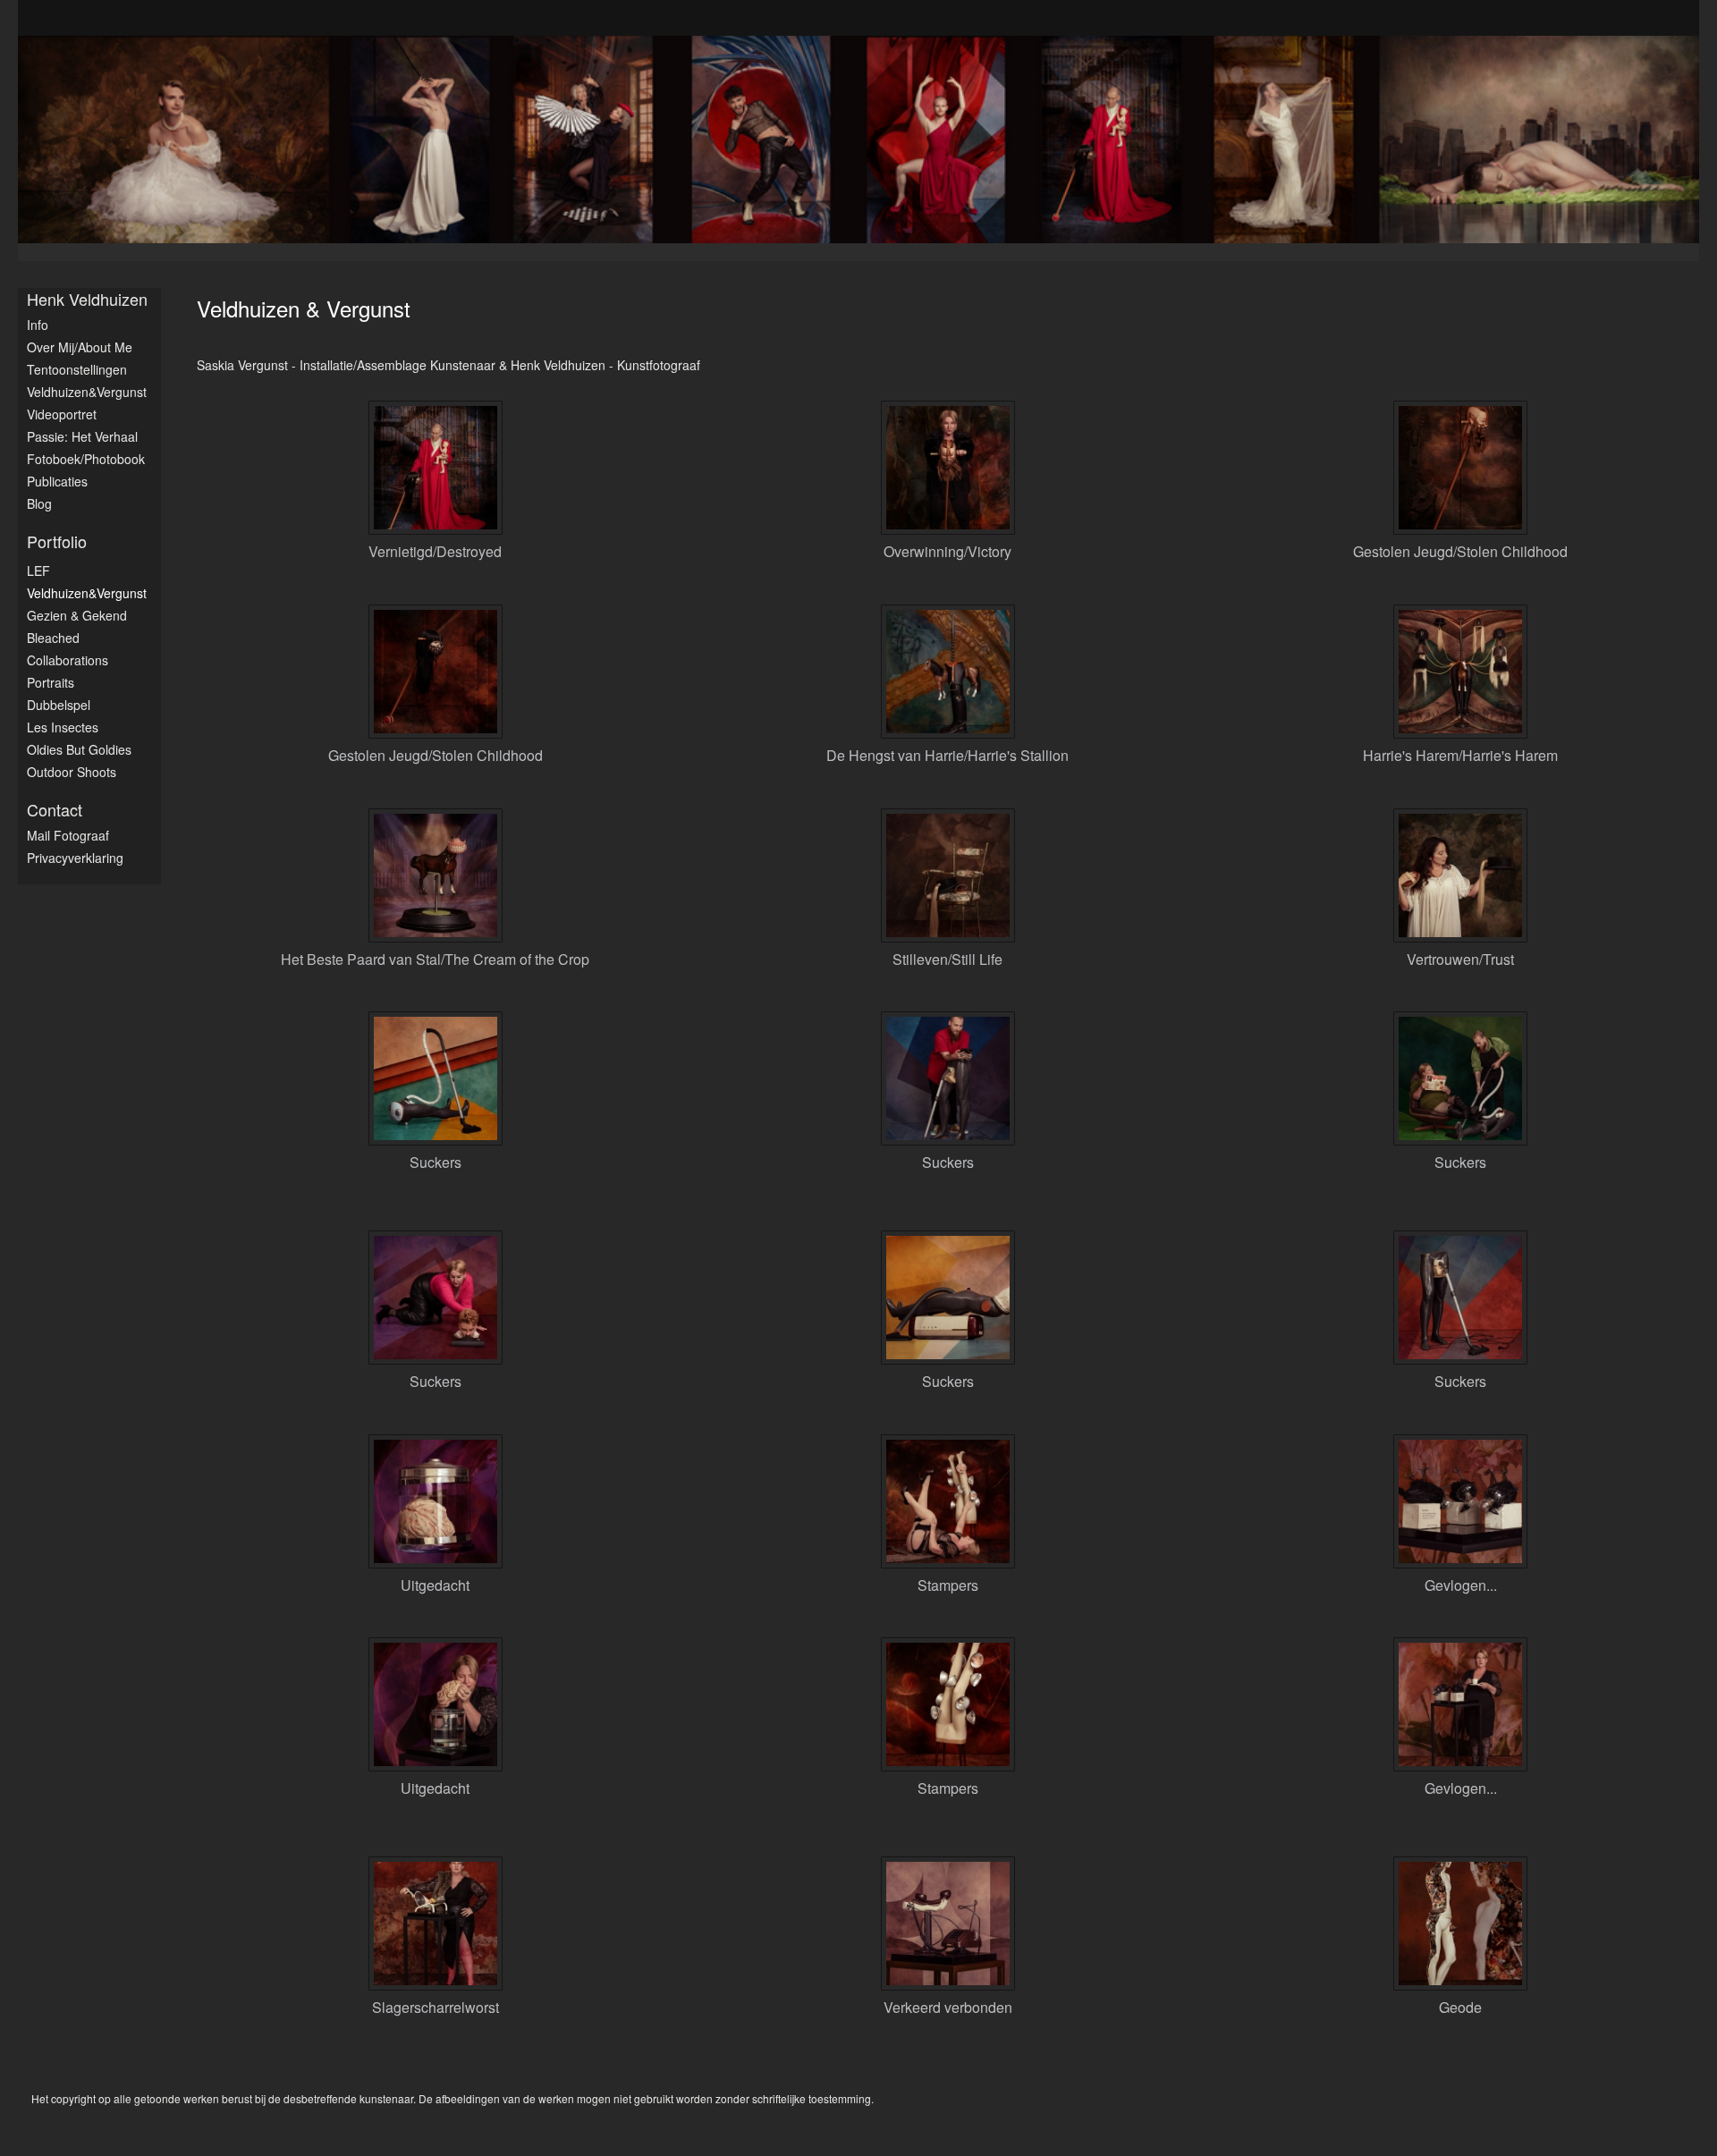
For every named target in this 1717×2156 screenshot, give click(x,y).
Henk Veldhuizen (87, 299)
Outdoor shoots (72, 772)
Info (38, 325)
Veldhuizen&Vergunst (87, 392)
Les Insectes (63, 727)
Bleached (53, 638)
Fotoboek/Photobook (86, 459)
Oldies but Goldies (79, 749)
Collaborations (68, 660)
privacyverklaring (75, 858)
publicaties (57, 481)
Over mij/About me (80, 347)
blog (39, 503)
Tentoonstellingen (77, 369)
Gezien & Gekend (77, 615)
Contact (55, 810)
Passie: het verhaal (82, 436)
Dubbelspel (59, 705)
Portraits (51, 682)
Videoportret (62, 414)
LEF (38, 571)
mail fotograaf (68, 835)
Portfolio (57, 541)
